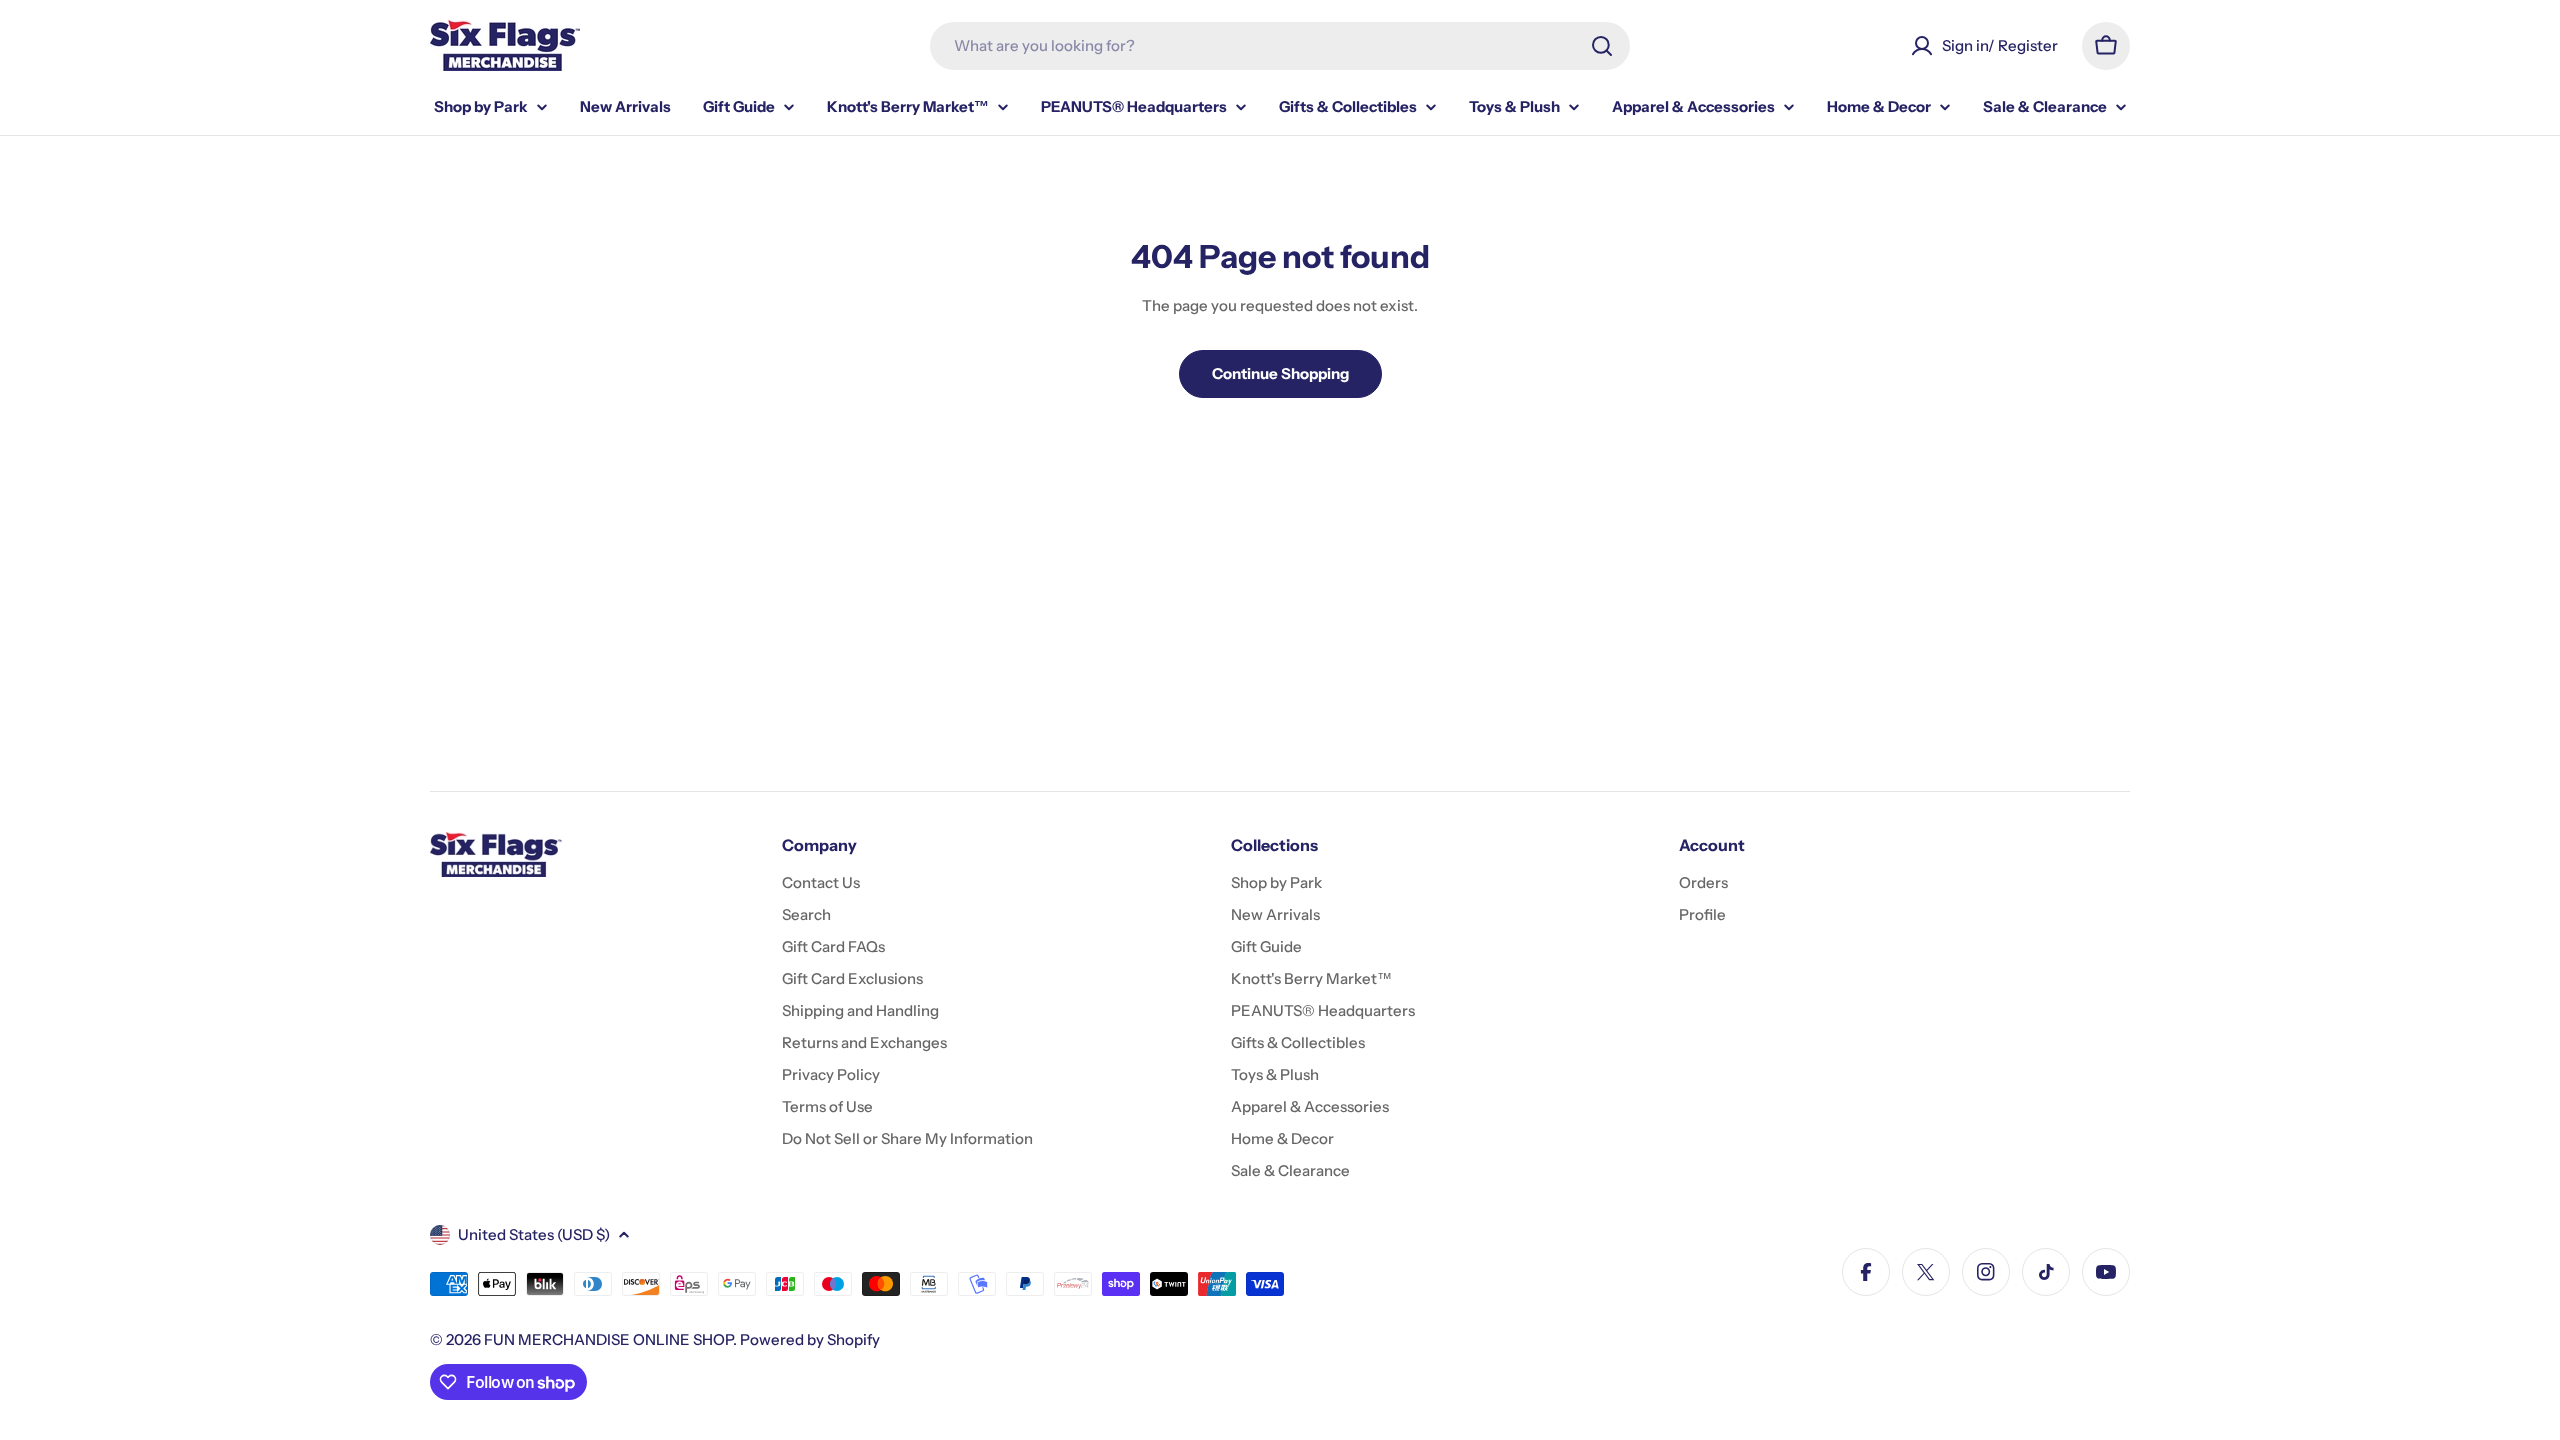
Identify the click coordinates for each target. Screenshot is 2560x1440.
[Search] (1602, 46)
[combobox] (1280, 46)
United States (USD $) (534, 1234)
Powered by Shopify (810, 1339)
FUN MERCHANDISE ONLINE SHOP (608, 1339)
